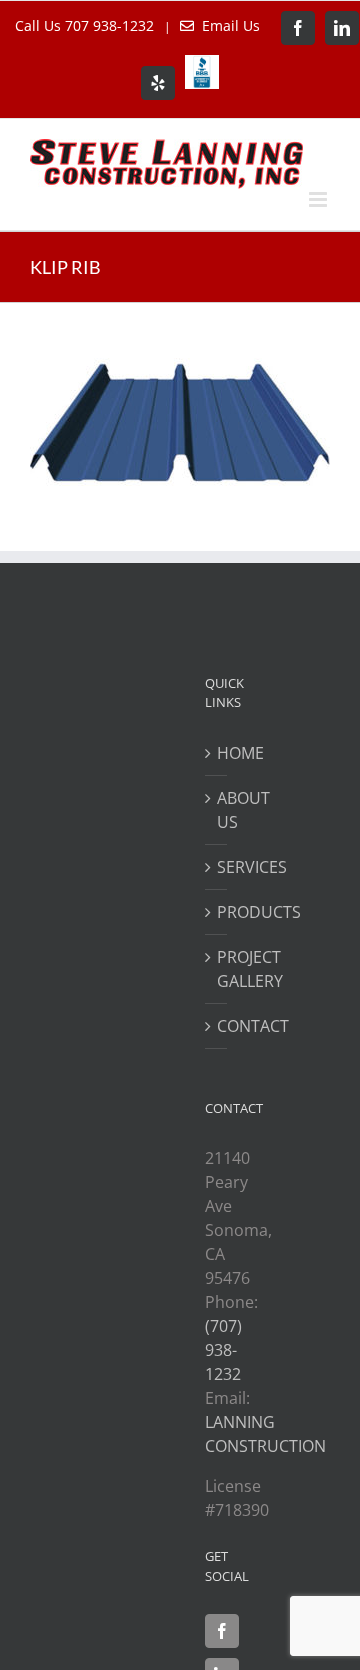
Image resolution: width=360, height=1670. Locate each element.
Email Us (227, 25)
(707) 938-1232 (223, 1350)
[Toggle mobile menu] (319, 199)
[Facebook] (222, 1631)
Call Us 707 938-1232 (86, 25)
